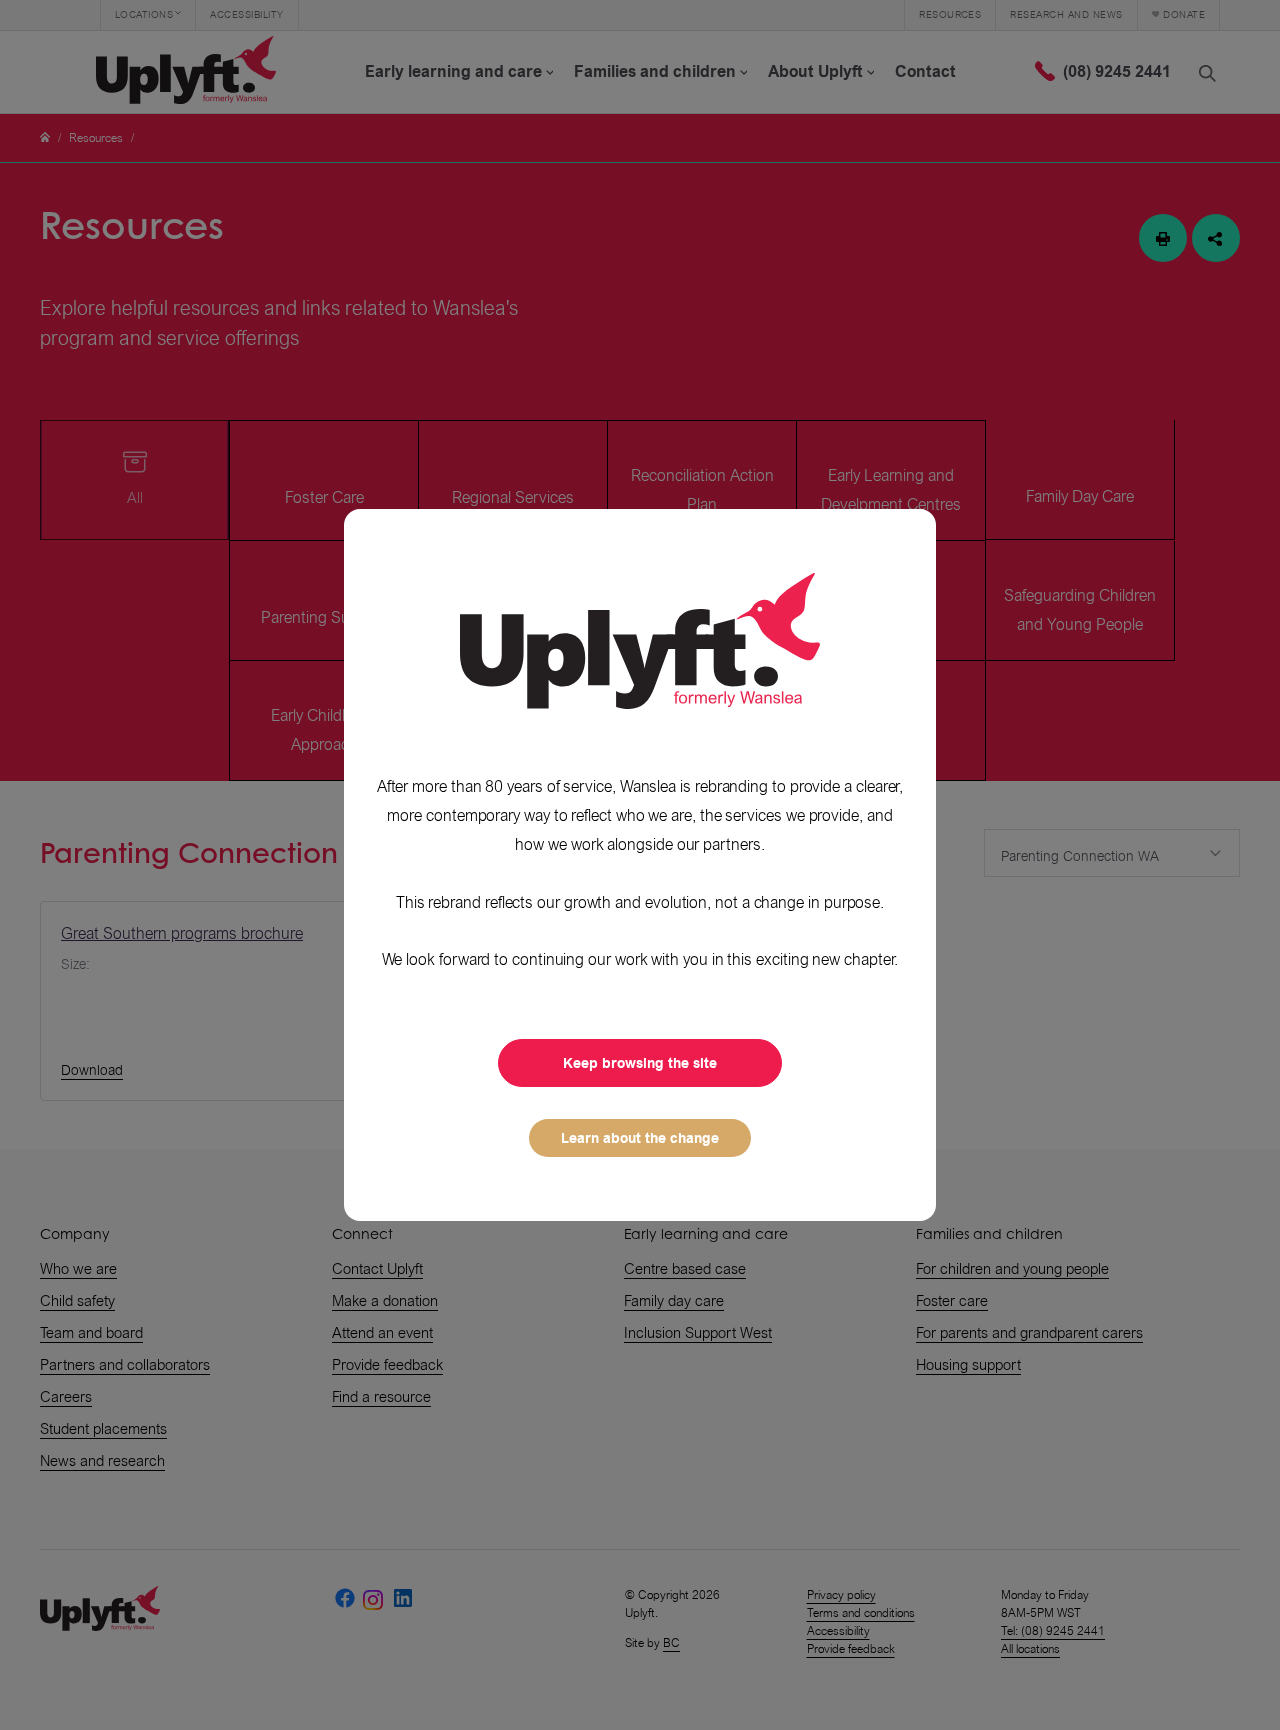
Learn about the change (640, 1138)
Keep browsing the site (640, 1063)
